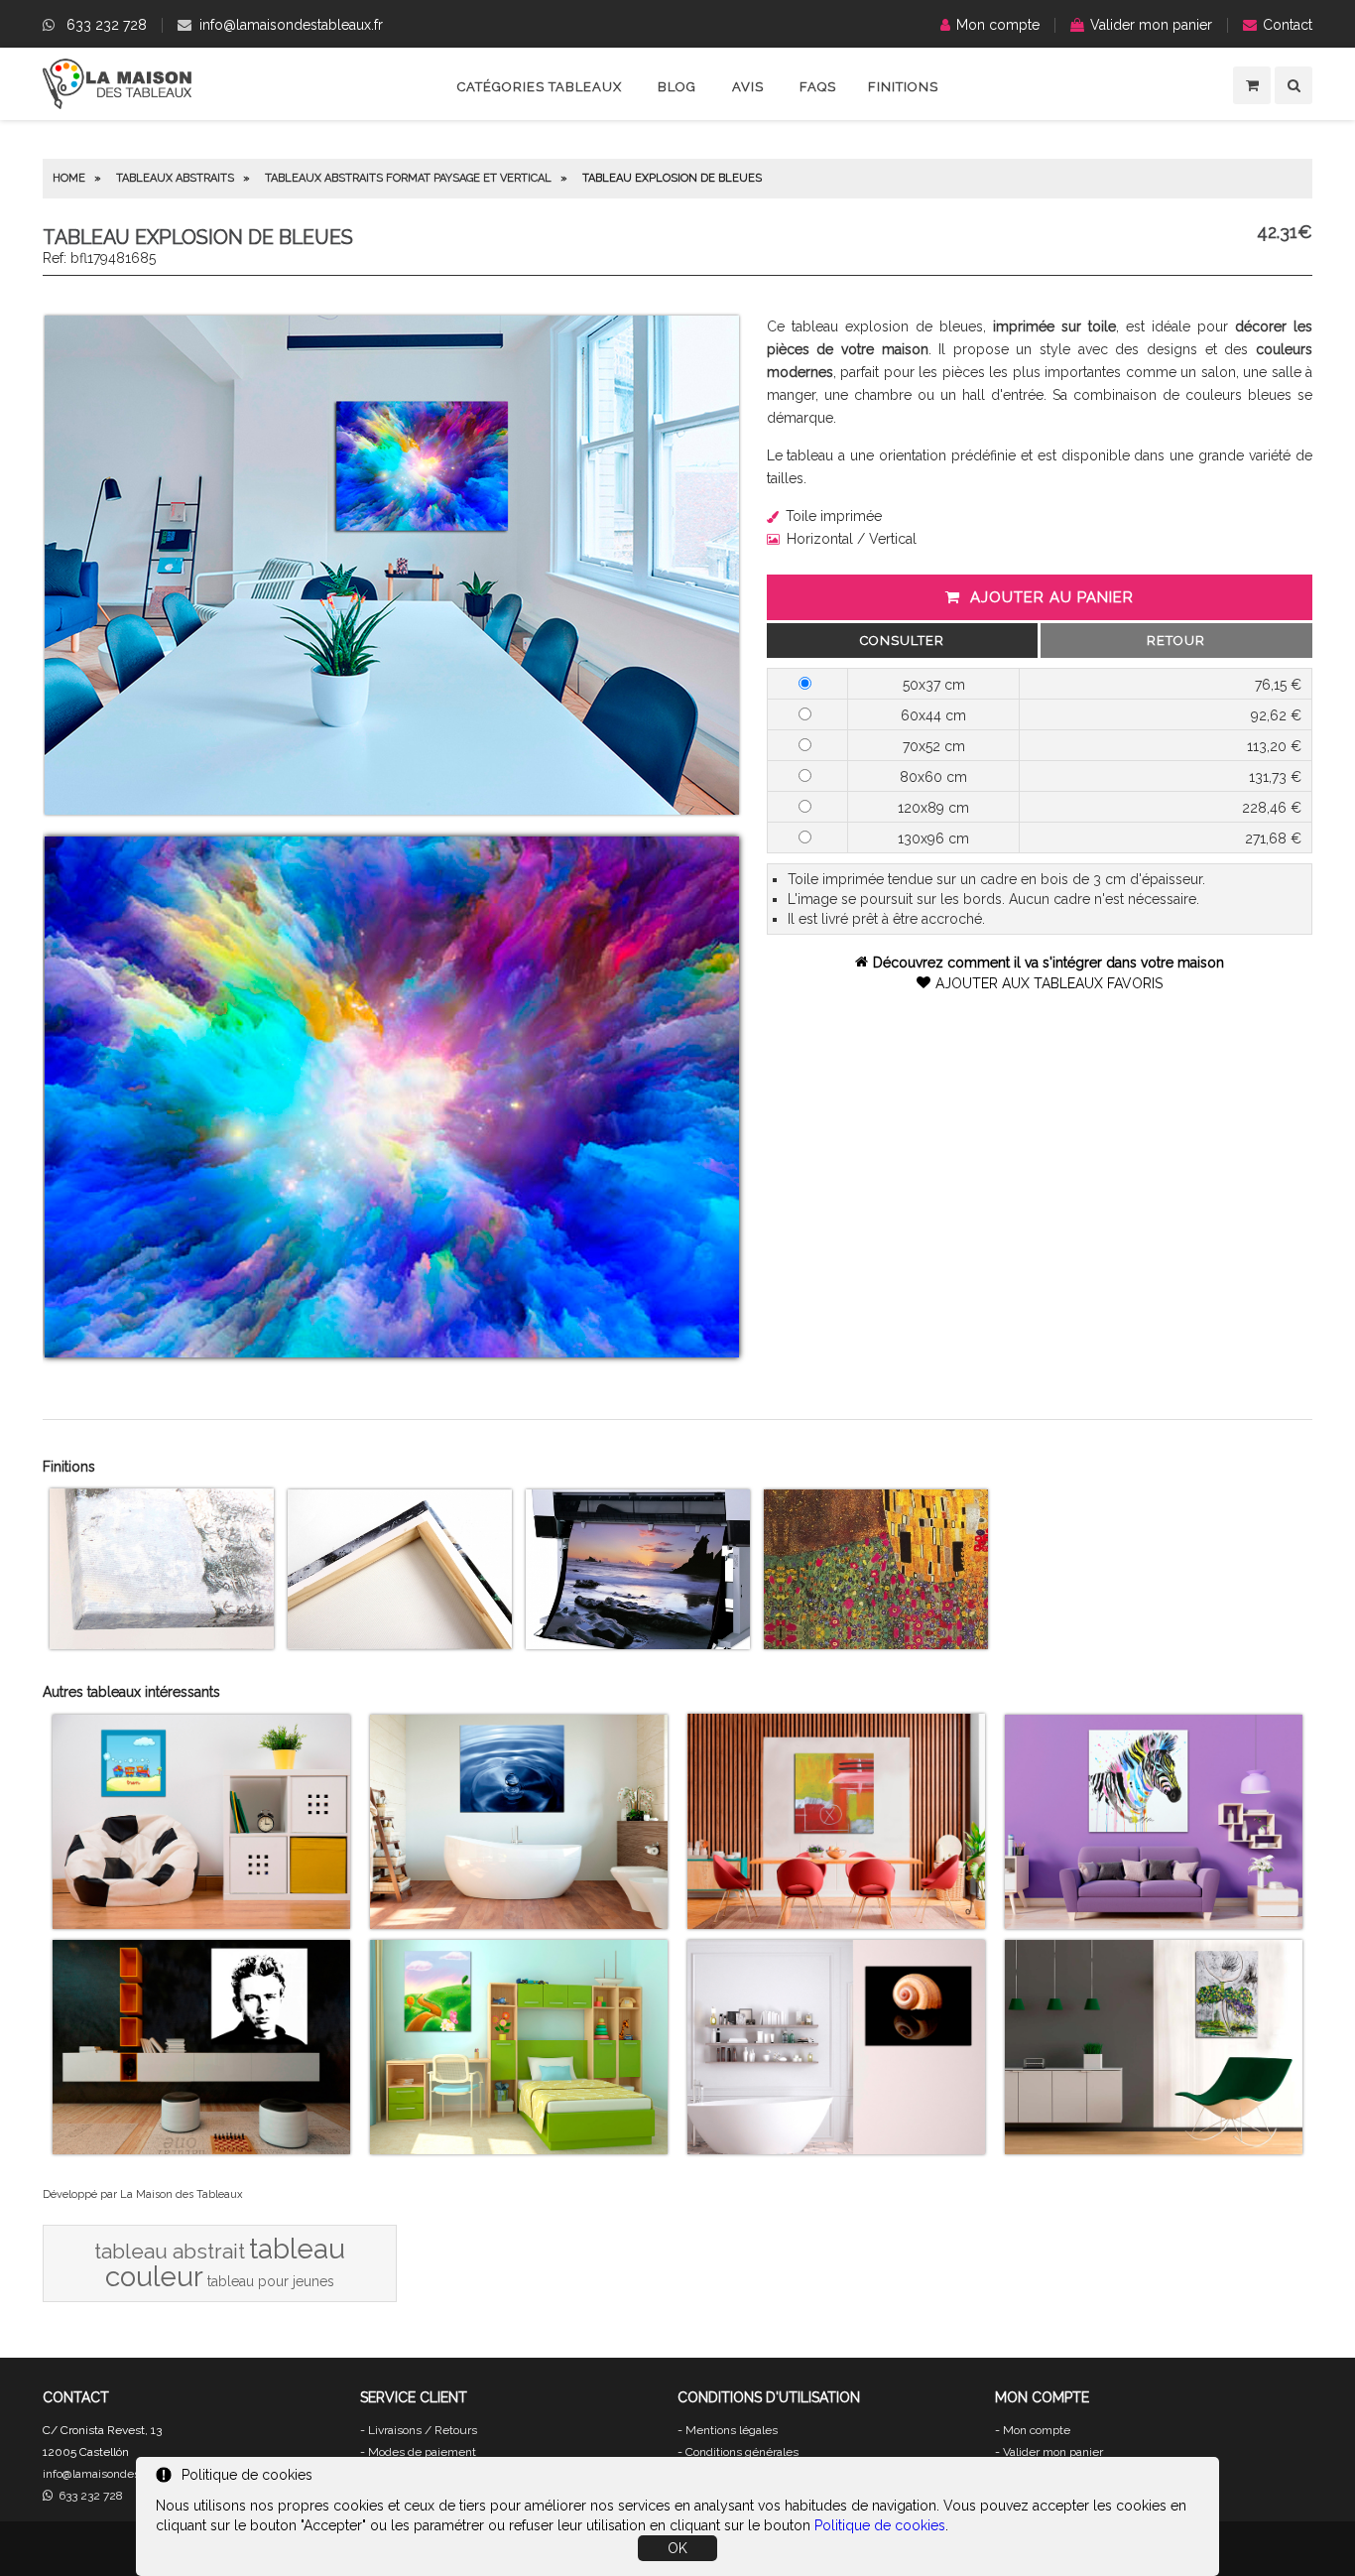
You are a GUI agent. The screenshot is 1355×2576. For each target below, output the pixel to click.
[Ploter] (638, 1644)
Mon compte (998, 25)
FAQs (818, 87)
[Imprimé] (876, 1644)
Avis (748, 87)
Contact (1288, 25)
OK (677, 2548)
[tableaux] (117, 104)
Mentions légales (732, 2430)
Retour (1176, 641)
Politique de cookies (880, 2525)
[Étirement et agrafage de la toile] (400, 1644)
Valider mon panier (1151, 25)
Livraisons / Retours (423, 2430)
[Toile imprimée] (162, 1644)
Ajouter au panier (1052, 597)
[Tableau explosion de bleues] (392, 810)
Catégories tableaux (540, 87)
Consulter (902, 641)
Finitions (903, 87)
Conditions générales (742, 2452)
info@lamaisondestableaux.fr (291, 25)
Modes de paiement (422, 2452)
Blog (677, 87)
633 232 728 (107, 25)
